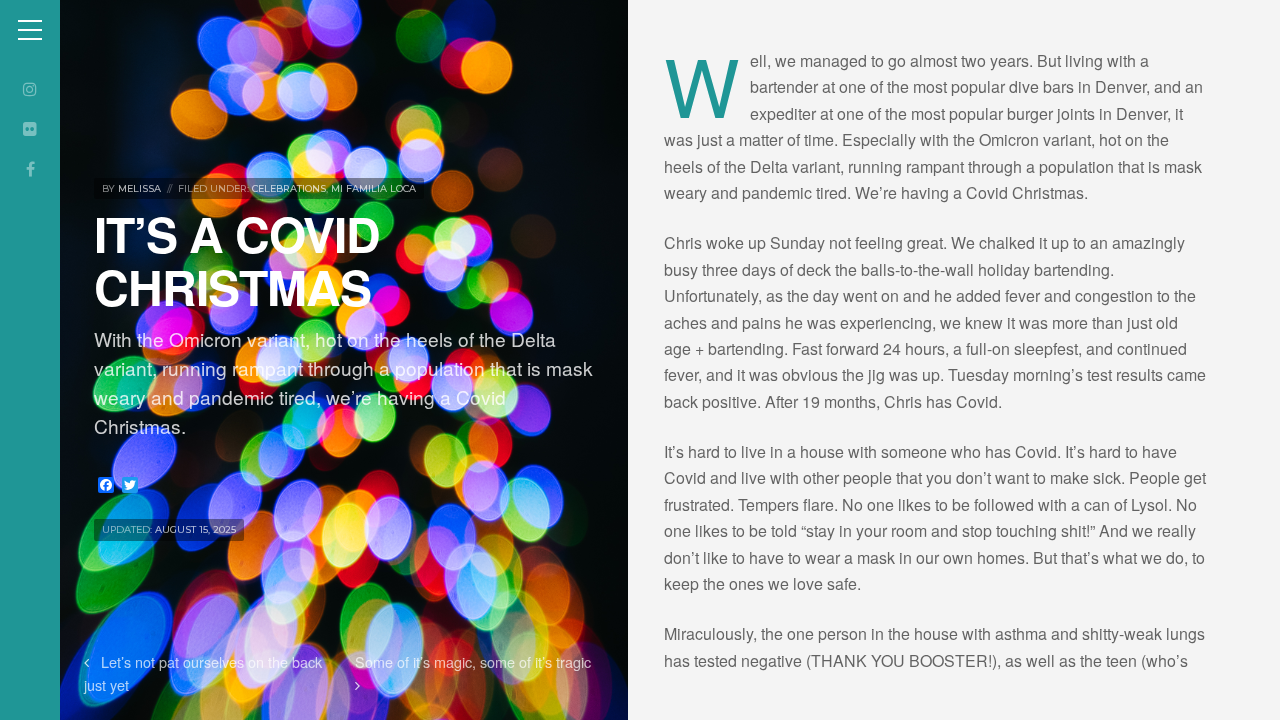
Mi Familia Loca (373, 188)
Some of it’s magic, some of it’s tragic (473, 661)
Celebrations (289, 188)
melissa (139, 188)
